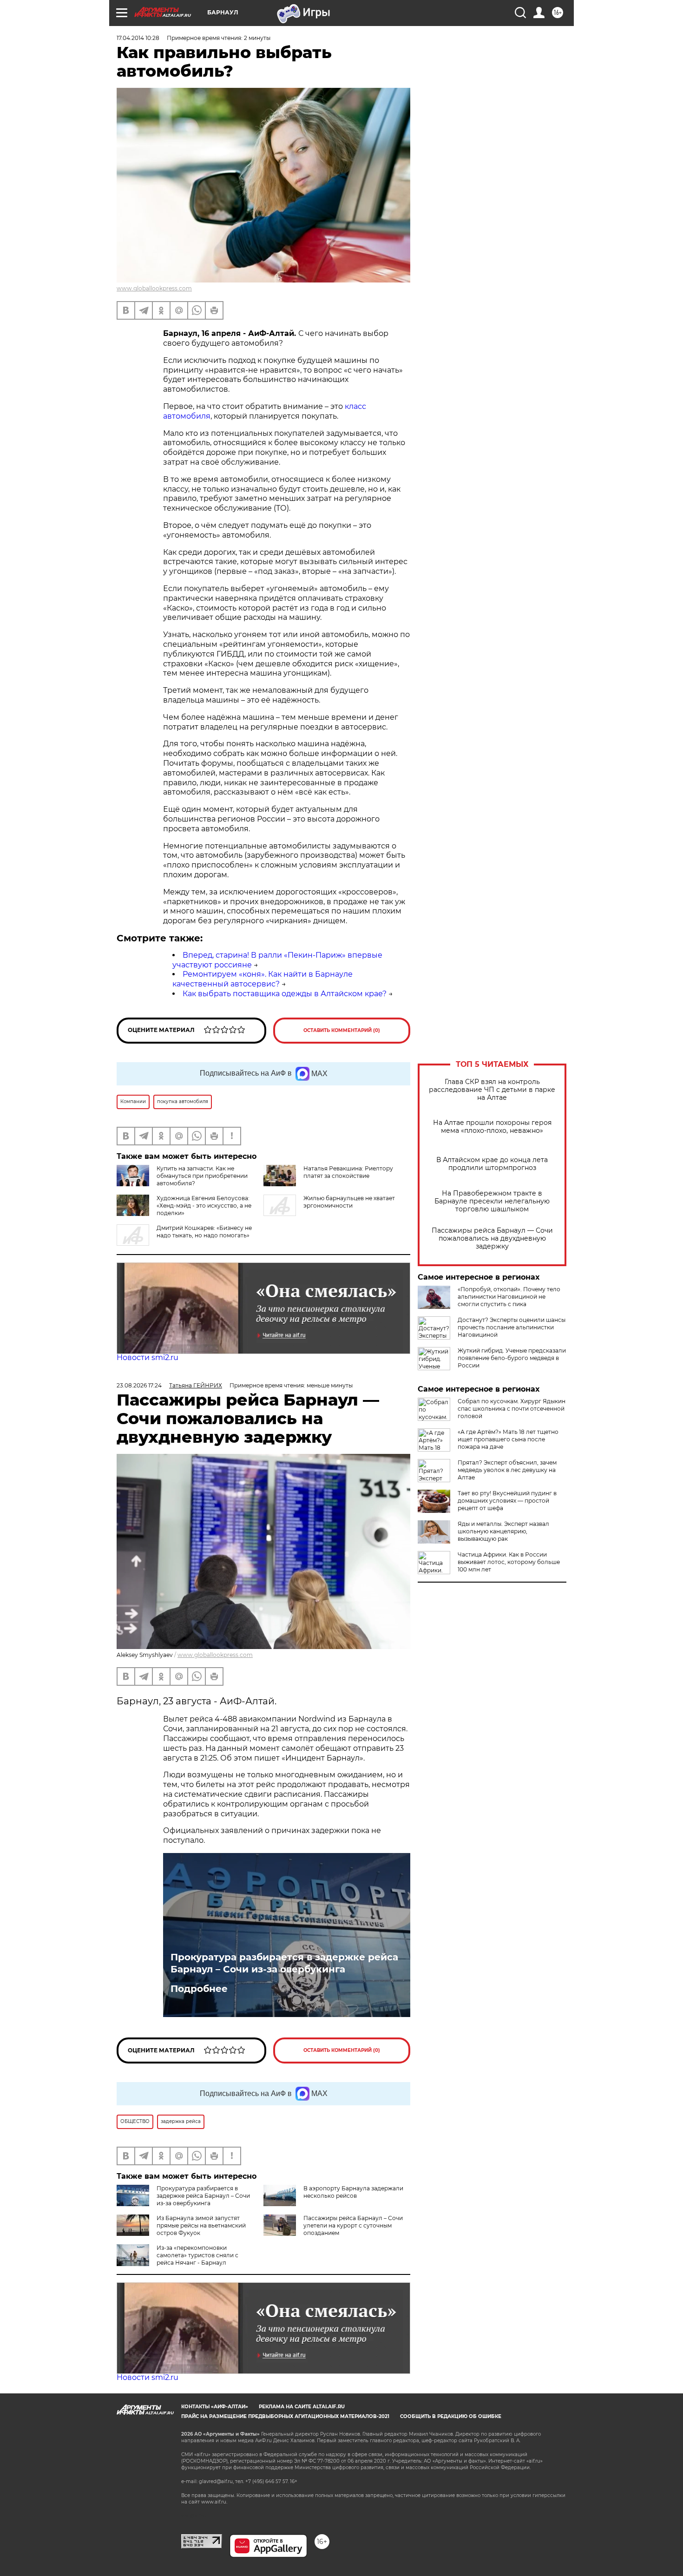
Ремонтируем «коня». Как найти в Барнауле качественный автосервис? (263, 979)
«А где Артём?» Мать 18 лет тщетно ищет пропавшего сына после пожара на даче (508, 1439)
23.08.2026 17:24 (139, 1385)
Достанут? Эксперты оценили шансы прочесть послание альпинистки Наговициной (512, 1327)
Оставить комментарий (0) (342, 1030)
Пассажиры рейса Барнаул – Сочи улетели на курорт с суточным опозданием (353, 2225)
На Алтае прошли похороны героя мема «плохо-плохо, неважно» (492, 1127)
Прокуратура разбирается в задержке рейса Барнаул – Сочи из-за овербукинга (284, 1963)
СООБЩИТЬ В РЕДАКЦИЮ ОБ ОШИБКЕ (451, 2416)
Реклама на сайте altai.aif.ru (302, 2407)
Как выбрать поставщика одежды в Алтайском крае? (285, 994)
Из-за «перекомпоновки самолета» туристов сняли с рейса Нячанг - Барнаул (197, 2255)
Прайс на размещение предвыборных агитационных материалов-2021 (285, 2416)
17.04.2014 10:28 (138, 38)
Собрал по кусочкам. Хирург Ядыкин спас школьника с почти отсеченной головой (512, 1409)
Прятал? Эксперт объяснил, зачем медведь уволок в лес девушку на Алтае (507, 1470)
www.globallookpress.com (154, 288)
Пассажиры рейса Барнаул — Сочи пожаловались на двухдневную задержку (492, 1239)
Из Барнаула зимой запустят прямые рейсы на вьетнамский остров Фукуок (201, 2225)
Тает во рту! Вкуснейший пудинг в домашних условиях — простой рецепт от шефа (507, 1501)
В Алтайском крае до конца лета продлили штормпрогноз (492, 1164)
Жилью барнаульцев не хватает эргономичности (349, 1202)
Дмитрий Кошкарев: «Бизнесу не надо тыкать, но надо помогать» (204, 1232)
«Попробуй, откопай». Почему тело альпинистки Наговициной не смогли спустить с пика (509, 1297)
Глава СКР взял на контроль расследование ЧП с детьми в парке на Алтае (492, 1090)
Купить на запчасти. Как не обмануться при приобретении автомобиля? (202, 1176)
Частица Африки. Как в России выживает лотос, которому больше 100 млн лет (509, 1562)
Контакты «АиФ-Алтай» (215, 2407)
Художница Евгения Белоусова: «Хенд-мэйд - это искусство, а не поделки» (204, 1206)
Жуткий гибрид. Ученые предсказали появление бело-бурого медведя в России (512, 1358)
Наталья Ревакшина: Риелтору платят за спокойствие (348, 1172)
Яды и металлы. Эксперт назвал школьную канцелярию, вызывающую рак (503, 1531)
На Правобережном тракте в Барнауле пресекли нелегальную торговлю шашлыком (492, 1201)
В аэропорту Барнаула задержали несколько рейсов (353, 2192)
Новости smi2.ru (148, 1357)
